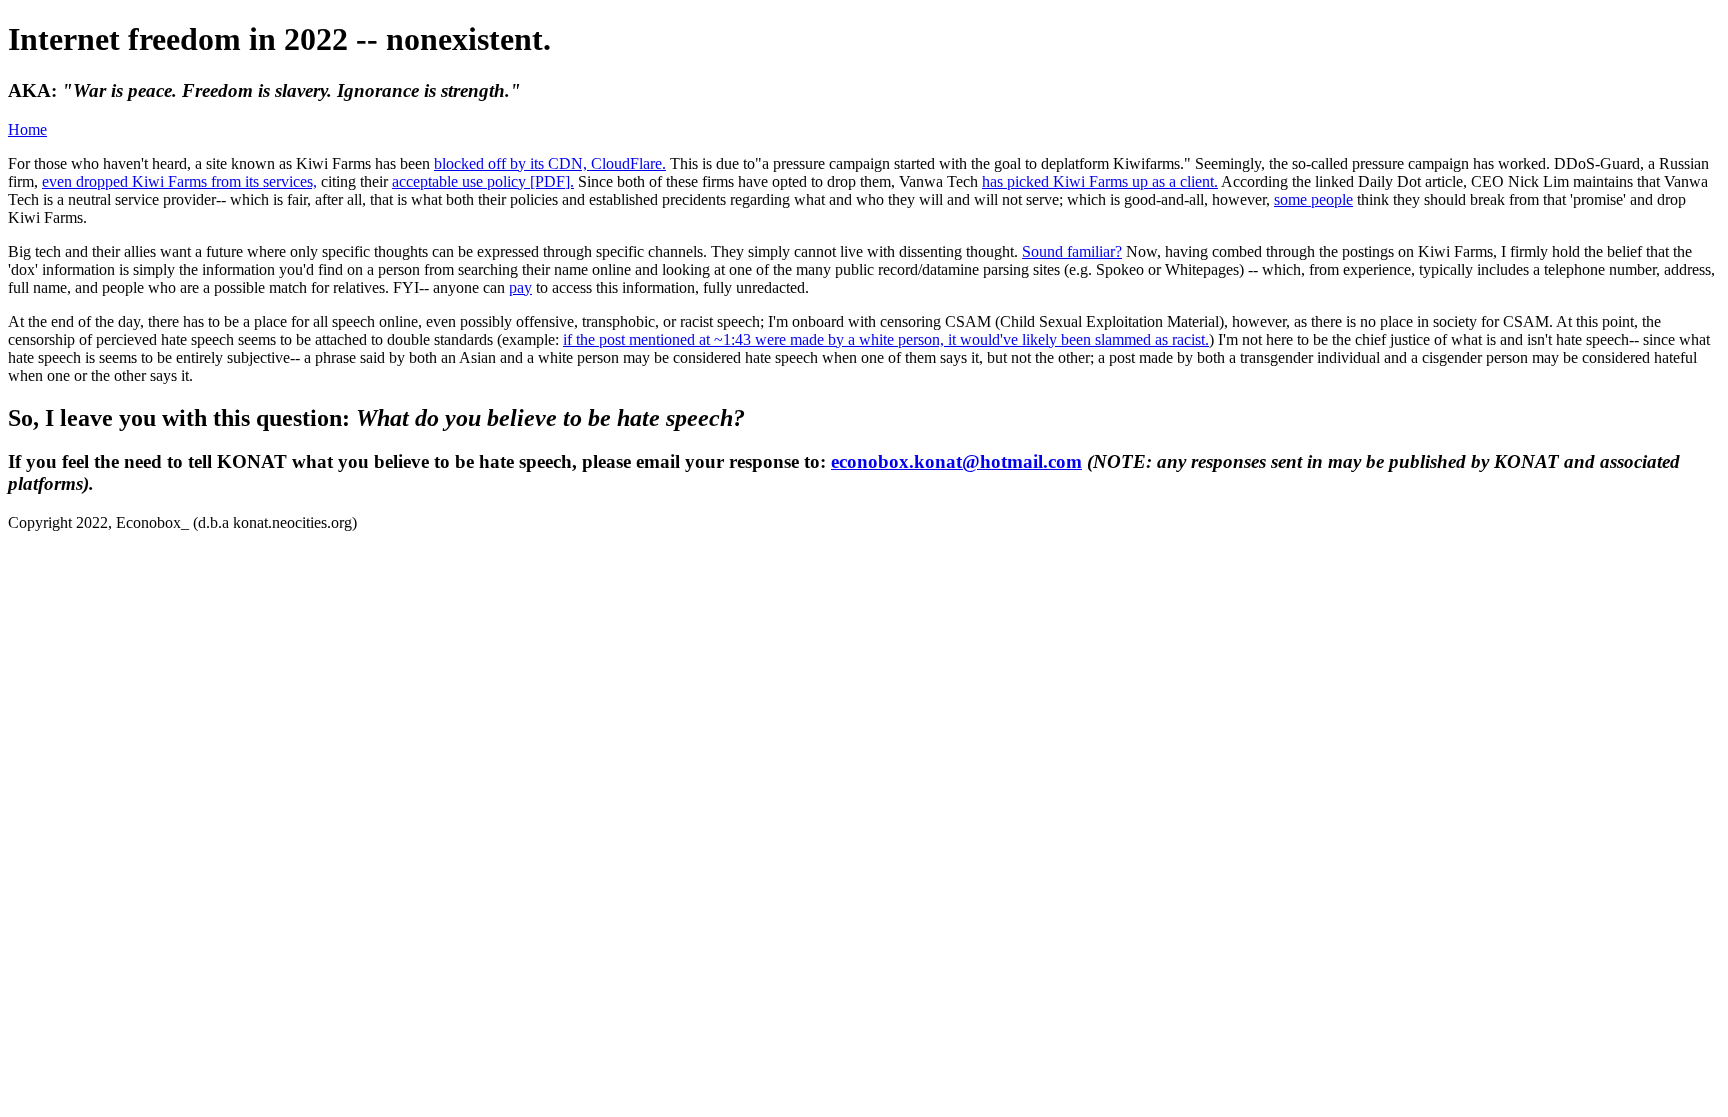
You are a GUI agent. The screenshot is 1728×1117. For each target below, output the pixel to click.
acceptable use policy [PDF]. (483, 181)
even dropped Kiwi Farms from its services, (179, 181)
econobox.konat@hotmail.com (956, 461)
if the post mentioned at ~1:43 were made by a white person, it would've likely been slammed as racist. (886, 339)
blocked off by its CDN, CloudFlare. (550, 163)
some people (1313, 199)
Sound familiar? (1072, 251)
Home (27, 129)
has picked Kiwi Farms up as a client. (1100, 181)
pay (520, 287)
